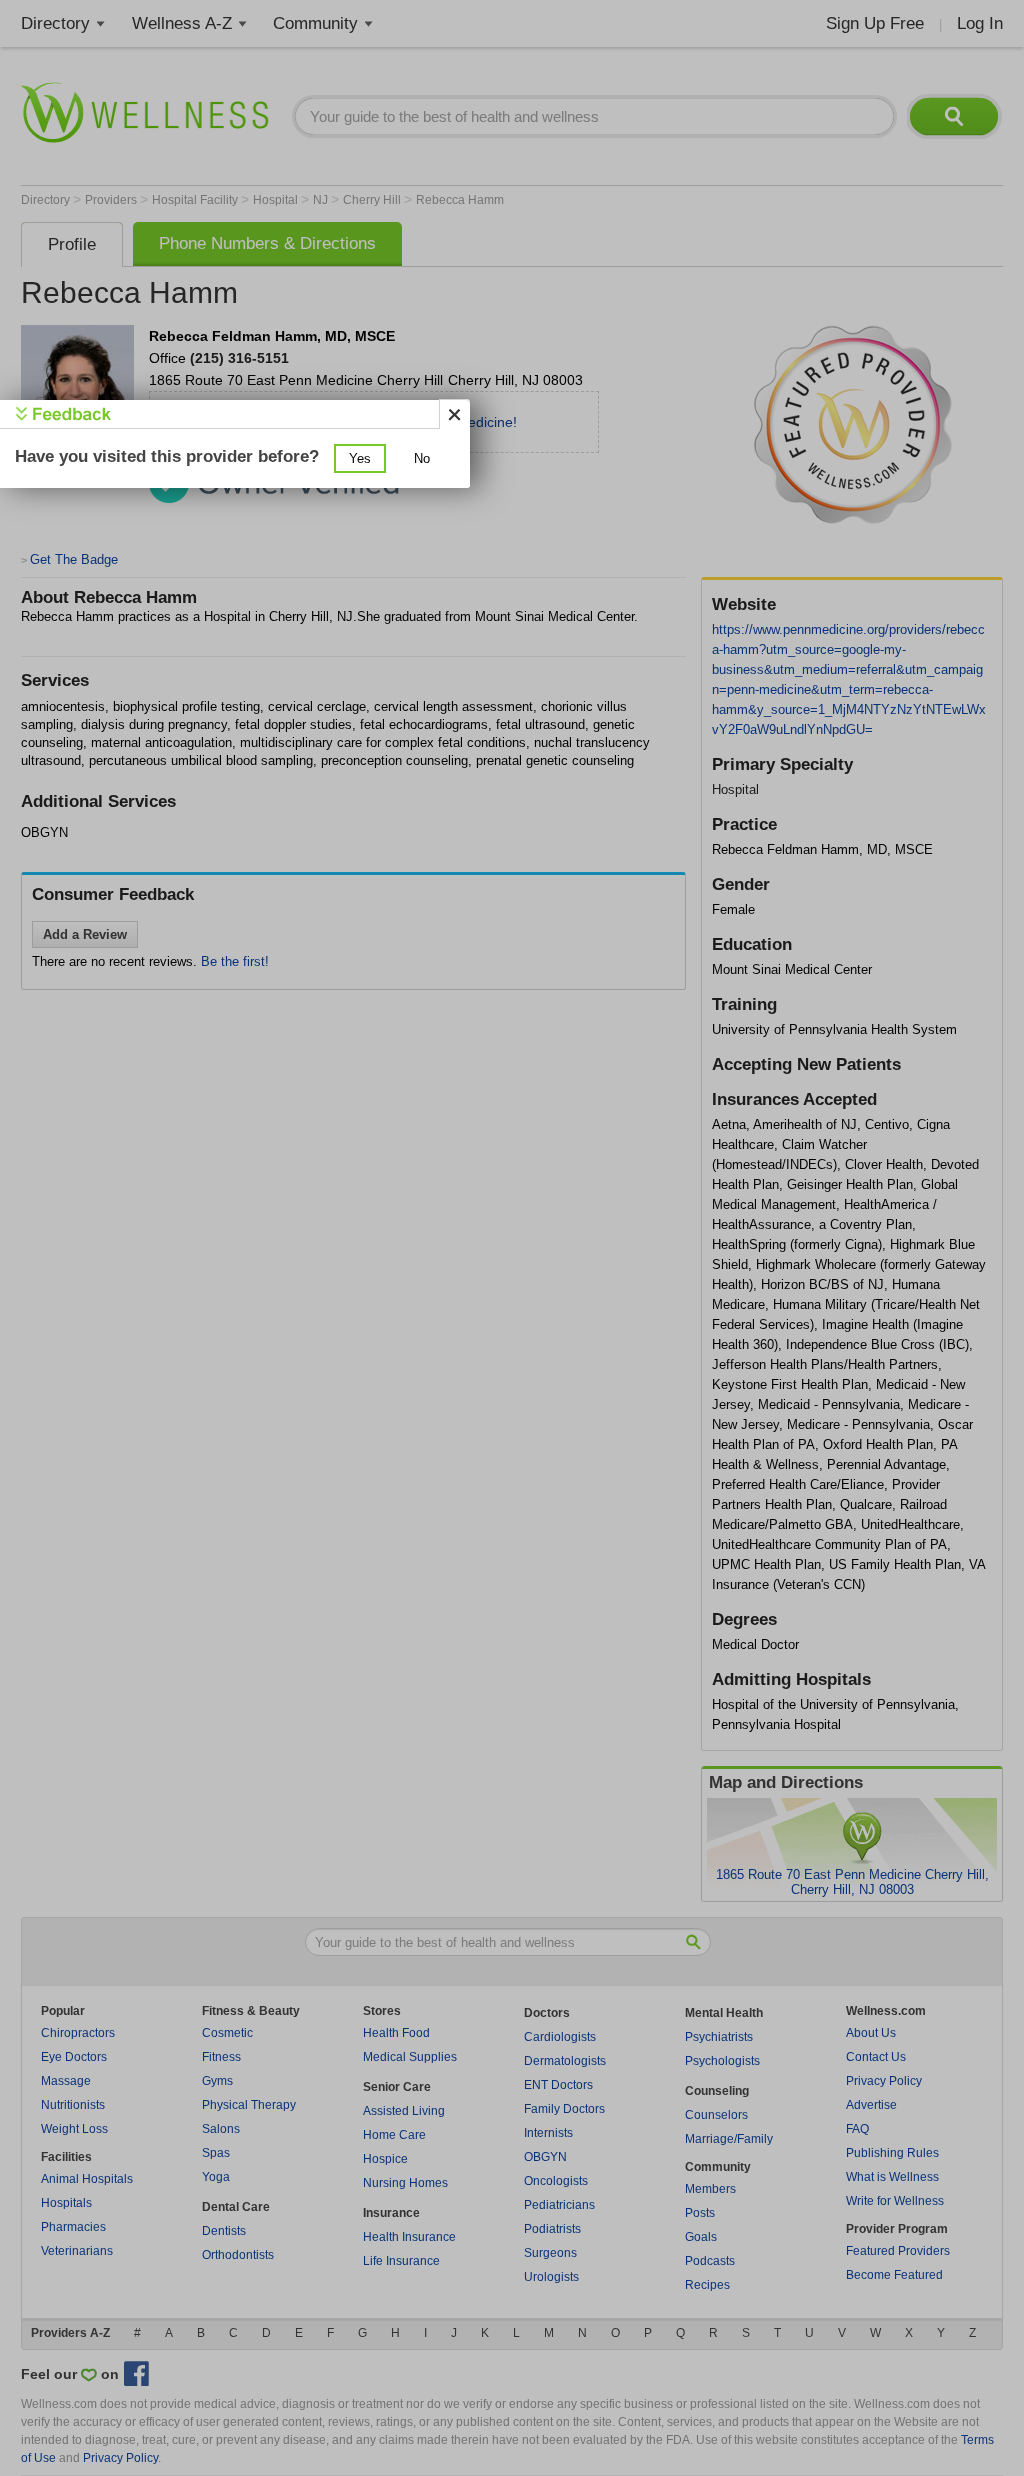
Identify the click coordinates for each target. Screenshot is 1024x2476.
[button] (360, 458)
